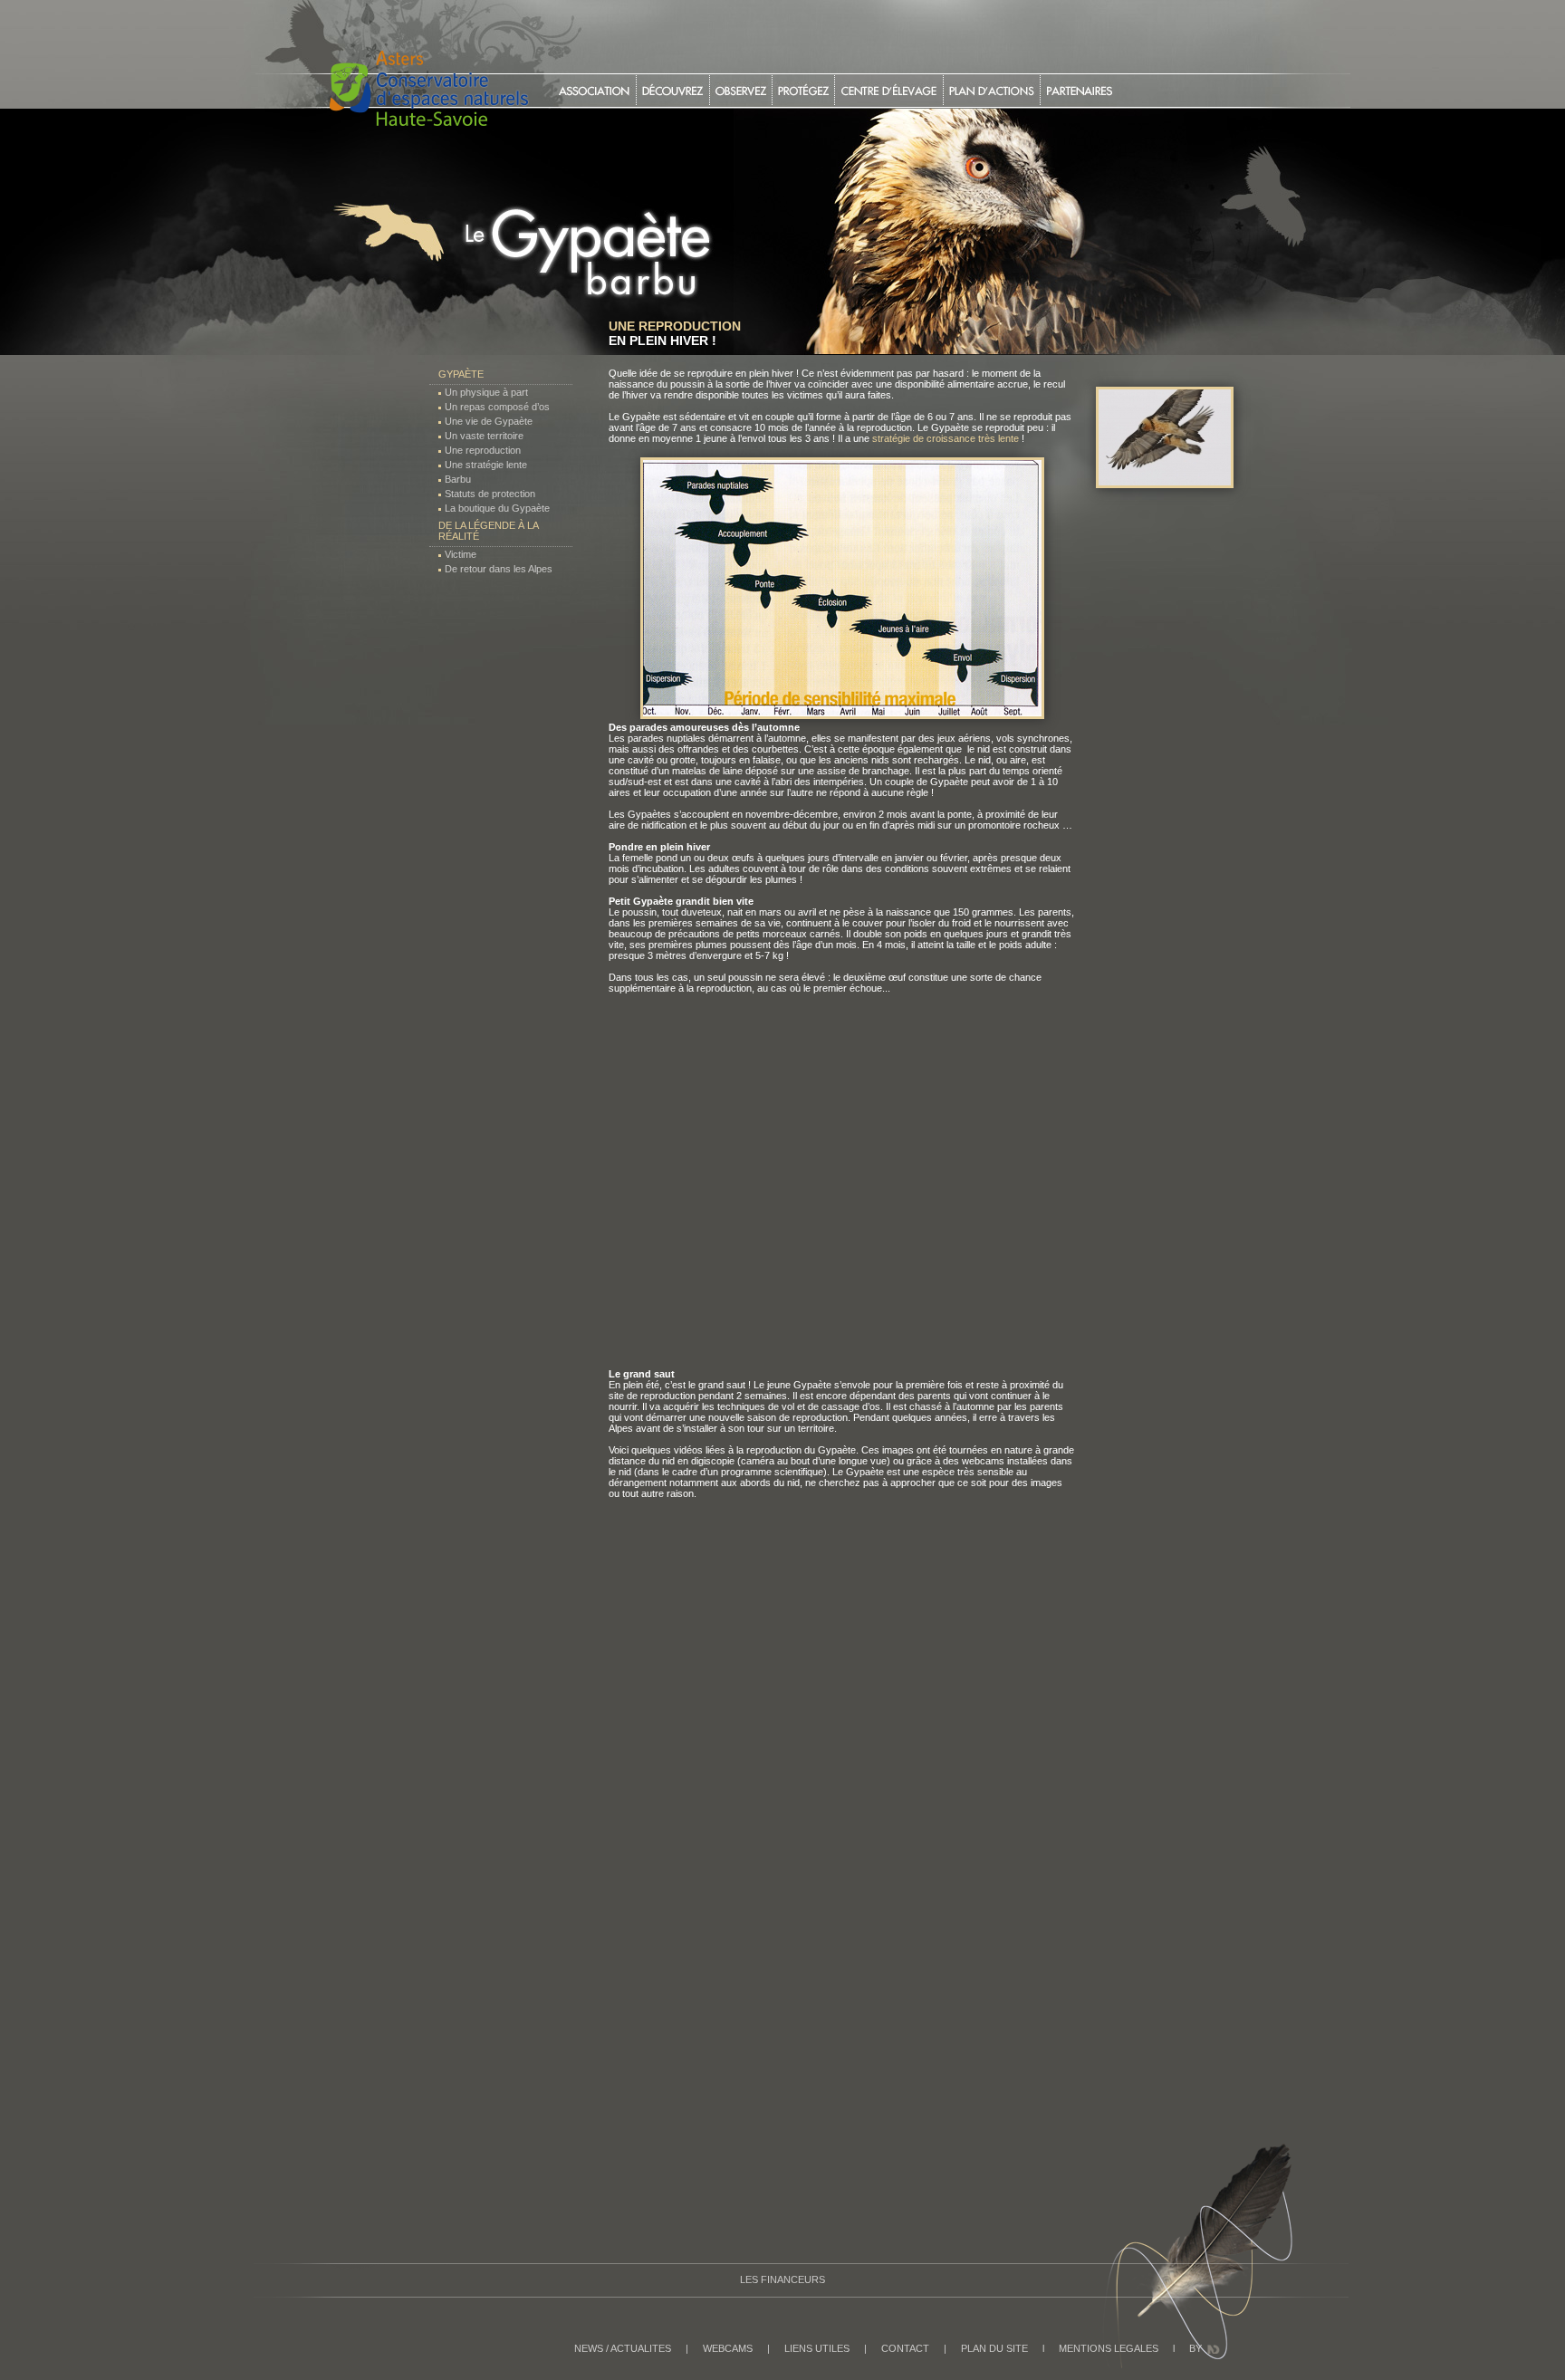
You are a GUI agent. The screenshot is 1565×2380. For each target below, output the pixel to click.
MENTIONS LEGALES (1109, 2348)
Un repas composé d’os (497, 407)
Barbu (458, 479)
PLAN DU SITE (994, 2348)
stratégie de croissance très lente (946, 438)
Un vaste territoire (484, 436)
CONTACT (905, 2348)
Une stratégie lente (486, 465)
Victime (461, 554)
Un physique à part (486, 392)
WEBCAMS (728, 2348)
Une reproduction (483, 450)
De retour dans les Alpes (499, 569)
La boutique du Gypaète (497, 508)
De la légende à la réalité (488, 531)
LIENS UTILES (817, 2348)
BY (1195, 2348)
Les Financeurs (782, 2279)
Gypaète (461, 374)
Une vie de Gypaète (489, 421)
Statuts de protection (490, 494)
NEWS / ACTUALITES (623, 2348)
